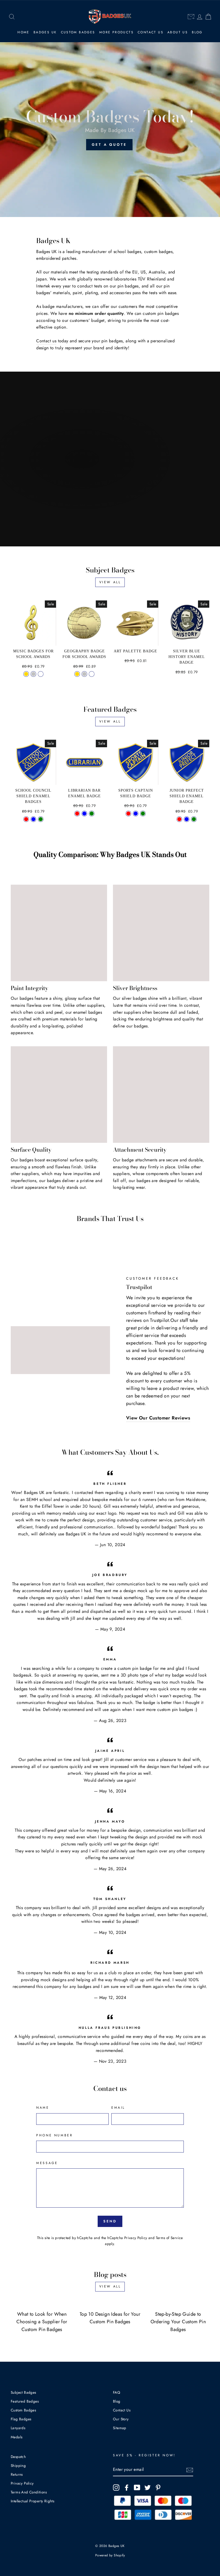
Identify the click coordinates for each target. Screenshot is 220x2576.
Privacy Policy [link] (136, 2238)
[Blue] (33, 819)
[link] (12, 17)
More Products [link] (116, 32)
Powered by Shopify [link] (110, 2555)
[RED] (77, 814)
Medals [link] (16, 2437)
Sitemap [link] (120, 2428)
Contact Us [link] (151, 32)
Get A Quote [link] (109, 145)
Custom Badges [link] (78, 32)
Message (47, 2163)
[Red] (26, 819)
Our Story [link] (121, 2419)
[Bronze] (41, 674)
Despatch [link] (18, 2457)
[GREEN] (92, 814)
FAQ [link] (117, 2392)
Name (43, 2108)
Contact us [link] (46, 341)
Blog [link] (197, 32)
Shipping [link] (18, 2465)
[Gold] (26, 674)
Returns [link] (17, 2474)
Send (110, 2221)
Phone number (54, 2135)
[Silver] (33, 674)
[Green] (41, 819)
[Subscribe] (190, 2470)
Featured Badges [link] (25, 2401)
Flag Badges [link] (21, 2419)
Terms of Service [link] (169, 2238)
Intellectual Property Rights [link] (32, 2501)
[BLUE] (84, 814)
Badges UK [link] (45, 32)
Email (118, 2108)
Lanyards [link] (18, 2428)
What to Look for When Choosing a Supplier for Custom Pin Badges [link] (42, 2322)
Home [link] (23, 32)
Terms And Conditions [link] (29, 2492)
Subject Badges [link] (23, 2392)
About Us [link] (178, 32)
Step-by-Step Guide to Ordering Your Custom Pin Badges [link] (178, 2322)
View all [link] (110, 582)
